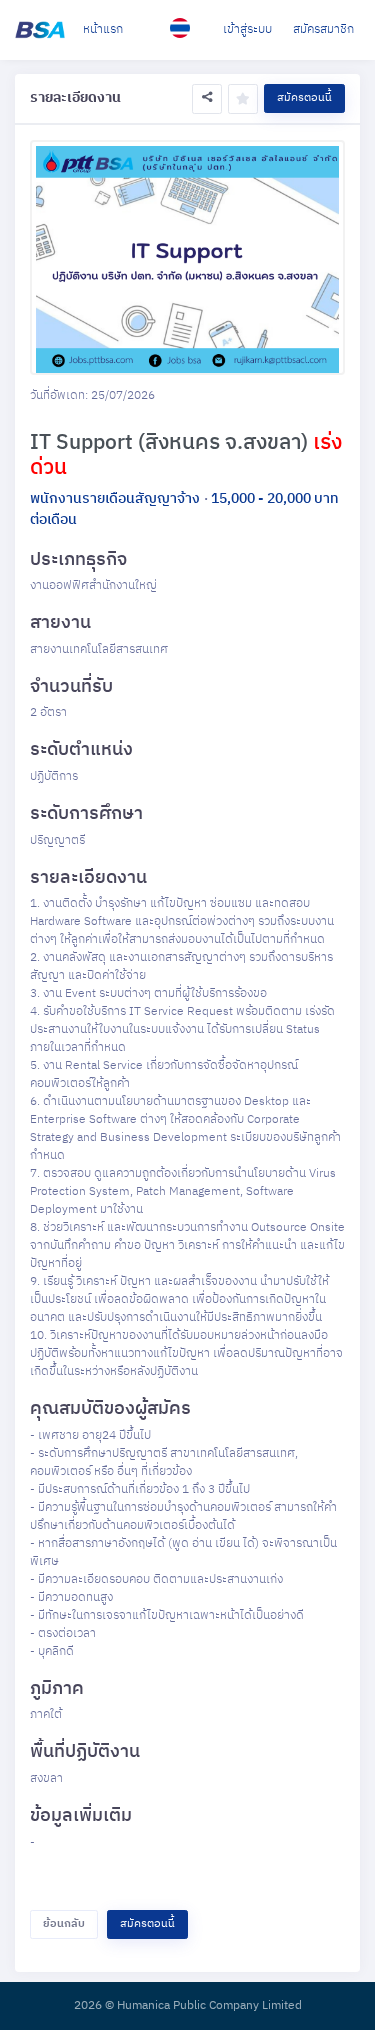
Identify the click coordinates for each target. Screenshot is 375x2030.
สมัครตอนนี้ (304, 98)
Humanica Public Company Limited (209, 2006)
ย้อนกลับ (64, 1924)
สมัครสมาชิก (323, 30)
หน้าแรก (103, 30)
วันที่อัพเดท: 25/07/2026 (92, 396)
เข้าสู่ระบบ (247, 30)
